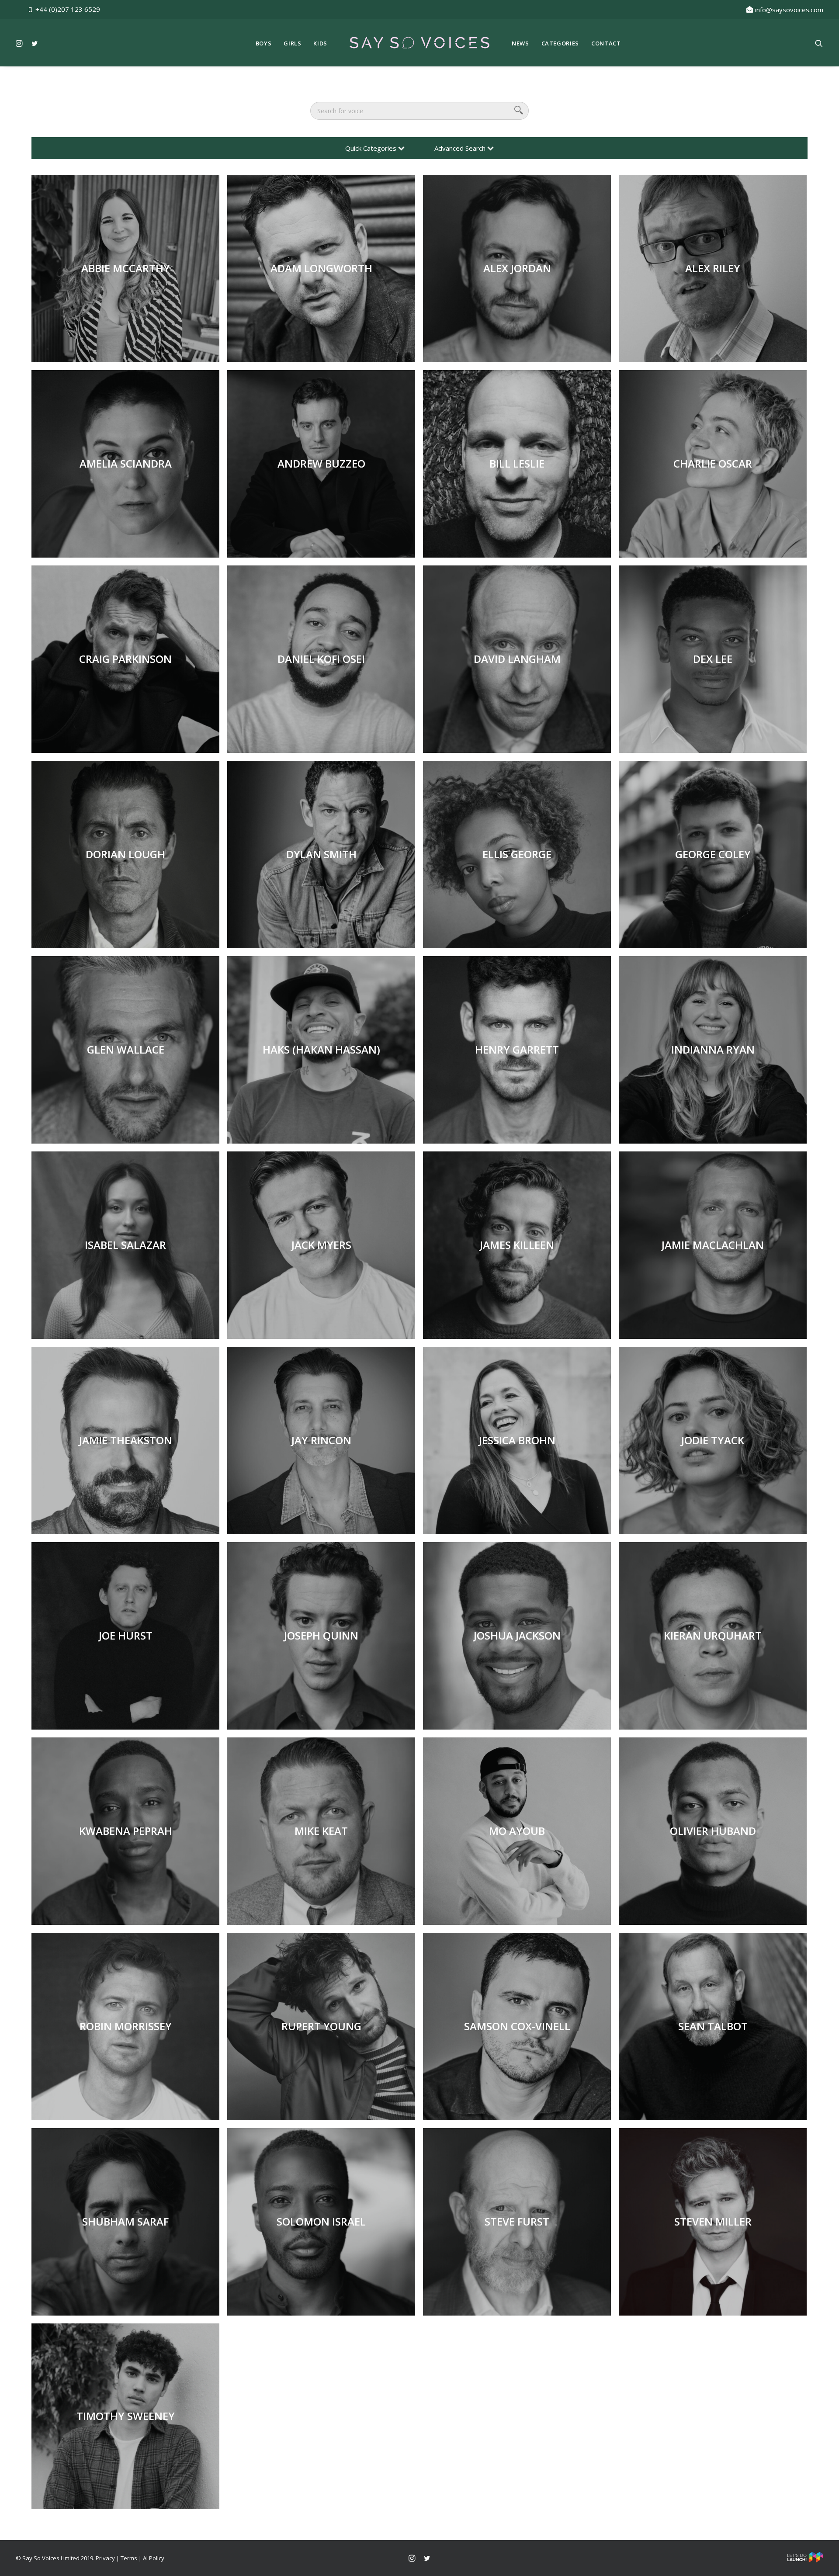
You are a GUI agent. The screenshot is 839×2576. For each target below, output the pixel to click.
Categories (560, 43)
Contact (606, 43)
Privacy (105, 2558)
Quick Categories (372, 148)
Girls (292, 43)
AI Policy (154, 2558)
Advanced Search (461, 148)
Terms (129, 2558)
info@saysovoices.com (789, 10)
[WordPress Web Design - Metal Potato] (805, 2560)
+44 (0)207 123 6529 (68, 9)
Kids (320, 43)
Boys (264, 43)
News (520, 43)
